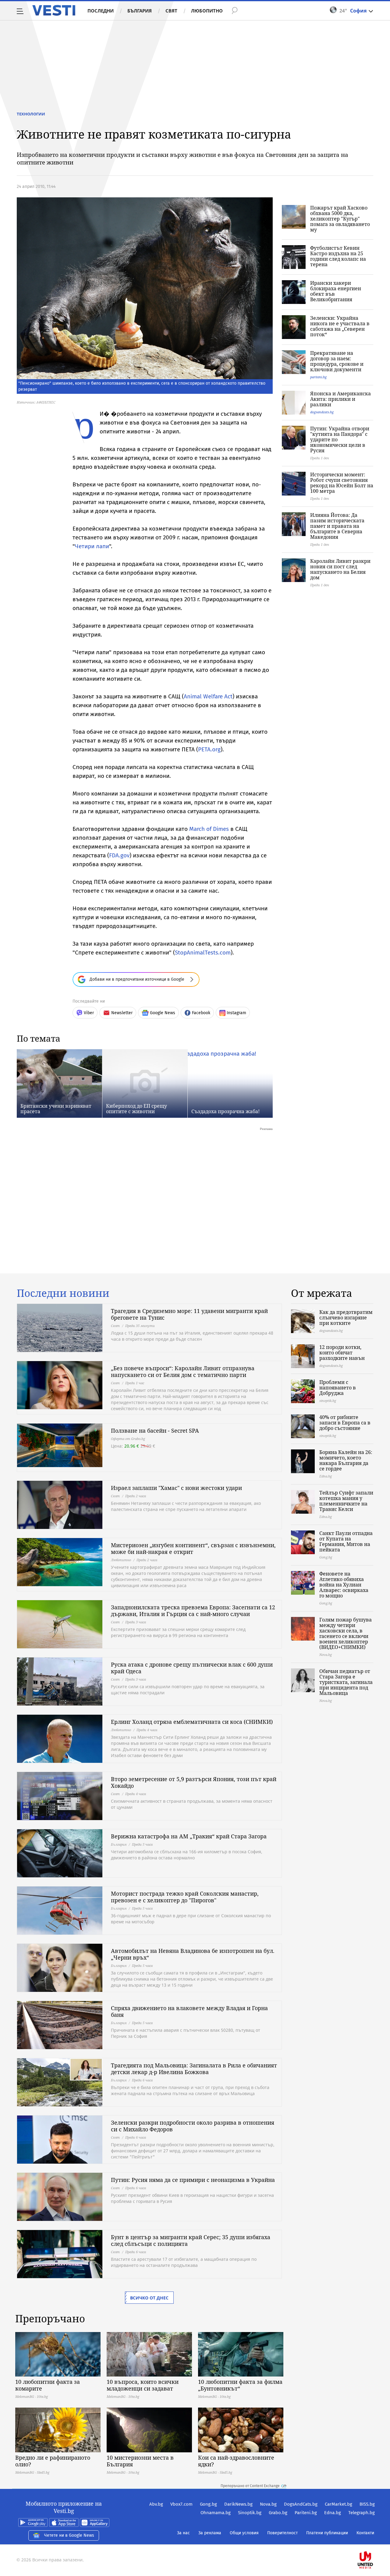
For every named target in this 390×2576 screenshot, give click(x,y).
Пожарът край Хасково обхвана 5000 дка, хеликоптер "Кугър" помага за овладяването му (340, 219)
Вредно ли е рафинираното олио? (53, 2461)
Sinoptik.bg (250, 2513)
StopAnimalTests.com (203, 953)
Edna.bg (333, 2513)
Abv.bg (156, 2504)
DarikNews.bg (238, 2504)
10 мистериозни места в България (140, 2461)
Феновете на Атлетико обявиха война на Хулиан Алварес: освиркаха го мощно (344, 1585)
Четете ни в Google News (69, 2535)
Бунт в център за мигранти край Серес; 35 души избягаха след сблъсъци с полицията (191, 2240)
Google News (163, 1013)
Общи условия (244, 2533)
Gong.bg (208, 2504)
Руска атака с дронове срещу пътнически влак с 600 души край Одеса (192, 1668)
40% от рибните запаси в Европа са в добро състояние (345, 1423)
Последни (101, 11)
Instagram (236, 1013)
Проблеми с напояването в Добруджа (338, 1388)
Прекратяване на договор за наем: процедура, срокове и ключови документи (337, 361)
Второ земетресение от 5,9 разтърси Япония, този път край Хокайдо (194, 1782)
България (140, 11)
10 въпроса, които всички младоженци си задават (143, 2385)
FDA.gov (119, 855)
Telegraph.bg (362, 2513)
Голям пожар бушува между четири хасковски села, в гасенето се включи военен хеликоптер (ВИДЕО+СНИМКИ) (346, 1633)
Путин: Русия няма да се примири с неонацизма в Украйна (193, 2180)
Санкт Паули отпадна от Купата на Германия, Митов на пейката (346, 1541)
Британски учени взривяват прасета (56, 1109)
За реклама (210, 2533)
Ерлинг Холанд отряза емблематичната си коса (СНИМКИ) (192, 1722)
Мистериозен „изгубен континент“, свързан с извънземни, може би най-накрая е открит (193, 1548)
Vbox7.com (181, 2504)
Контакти (365, 2533)
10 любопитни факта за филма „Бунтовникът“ (240, 2385)
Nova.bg (268, 2504)
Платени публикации (327, 2533)
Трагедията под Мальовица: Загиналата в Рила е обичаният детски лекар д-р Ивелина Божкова (194, 2069)
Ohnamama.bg (216, 2513)
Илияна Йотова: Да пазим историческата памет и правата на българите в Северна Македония (337, 526)
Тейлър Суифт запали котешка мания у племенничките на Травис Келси (346, 1501)
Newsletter (122, 1013)
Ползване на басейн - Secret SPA (155, 1431)
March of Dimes (209, 829)
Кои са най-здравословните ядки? (236, 2461)
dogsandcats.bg (322, 412)
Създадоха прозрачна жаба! (225, 1111)
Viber (89, 1013)
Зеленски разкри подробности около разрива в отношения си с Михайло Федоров (193, 2126)
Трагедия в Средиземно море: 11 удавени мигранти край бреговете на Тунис (189, 1314)
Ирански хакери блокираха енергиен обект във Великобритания (336, 291)
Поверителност (282, 2533)
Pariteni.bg (306, 2513)
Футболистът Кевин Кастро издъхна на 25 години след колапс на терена (338, 256)
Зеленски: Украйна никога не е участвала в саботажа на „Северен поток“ (340, 326)
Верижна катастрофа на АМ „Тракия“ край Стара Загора (189, 1836)
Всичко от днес (149, 2298)
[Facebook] (374, 2541)
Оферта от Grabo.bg (128, 1439)
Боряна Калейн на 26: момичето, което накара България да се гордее (346, 1460)
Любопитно (207, 11)
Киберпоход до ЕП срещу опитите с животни (136, 1109)
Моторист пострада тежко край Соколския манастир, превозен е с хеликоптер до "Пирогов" (185, 1897)
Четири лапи (92, 546)
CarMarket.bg (339, 2504)
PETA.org (209, 749)
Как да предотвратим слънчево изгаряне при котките (346, 1318)
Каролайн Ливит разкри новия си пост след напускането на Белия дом (340, 569)
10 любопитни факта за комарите (48, 2385)
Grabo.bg (278, 2513)
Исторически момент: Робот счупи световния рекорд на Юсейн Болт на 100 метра (342, 483)
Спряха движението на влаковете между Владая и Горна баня (189, 2011)
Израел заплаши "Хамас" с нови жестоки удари (176, 1488)
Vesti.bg (54, 10)
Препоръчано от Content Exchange (250, 2486)
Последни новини (63, 1293)
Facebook (201, 1013)
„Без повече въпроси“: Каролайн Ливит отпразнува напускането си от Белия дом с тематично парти (183, 1371)
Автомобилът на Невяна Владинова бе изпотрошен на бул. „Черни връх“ (193, 1954)
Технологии (31, 114)
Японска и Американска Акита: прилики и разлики (340, 399)
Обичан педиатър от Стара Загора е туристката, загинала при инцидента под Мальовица (346, 1682)
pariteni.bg (318, 377)
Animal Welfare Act (208, 696)
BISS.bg (367, 2504)
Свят (171, 11)
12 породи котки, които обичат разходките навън (342, 1353)
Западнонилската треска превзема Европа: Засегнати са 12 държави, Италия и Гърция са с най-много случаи (193, 1611)
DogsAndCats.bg (301, 2504)
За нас (183, 2533)
